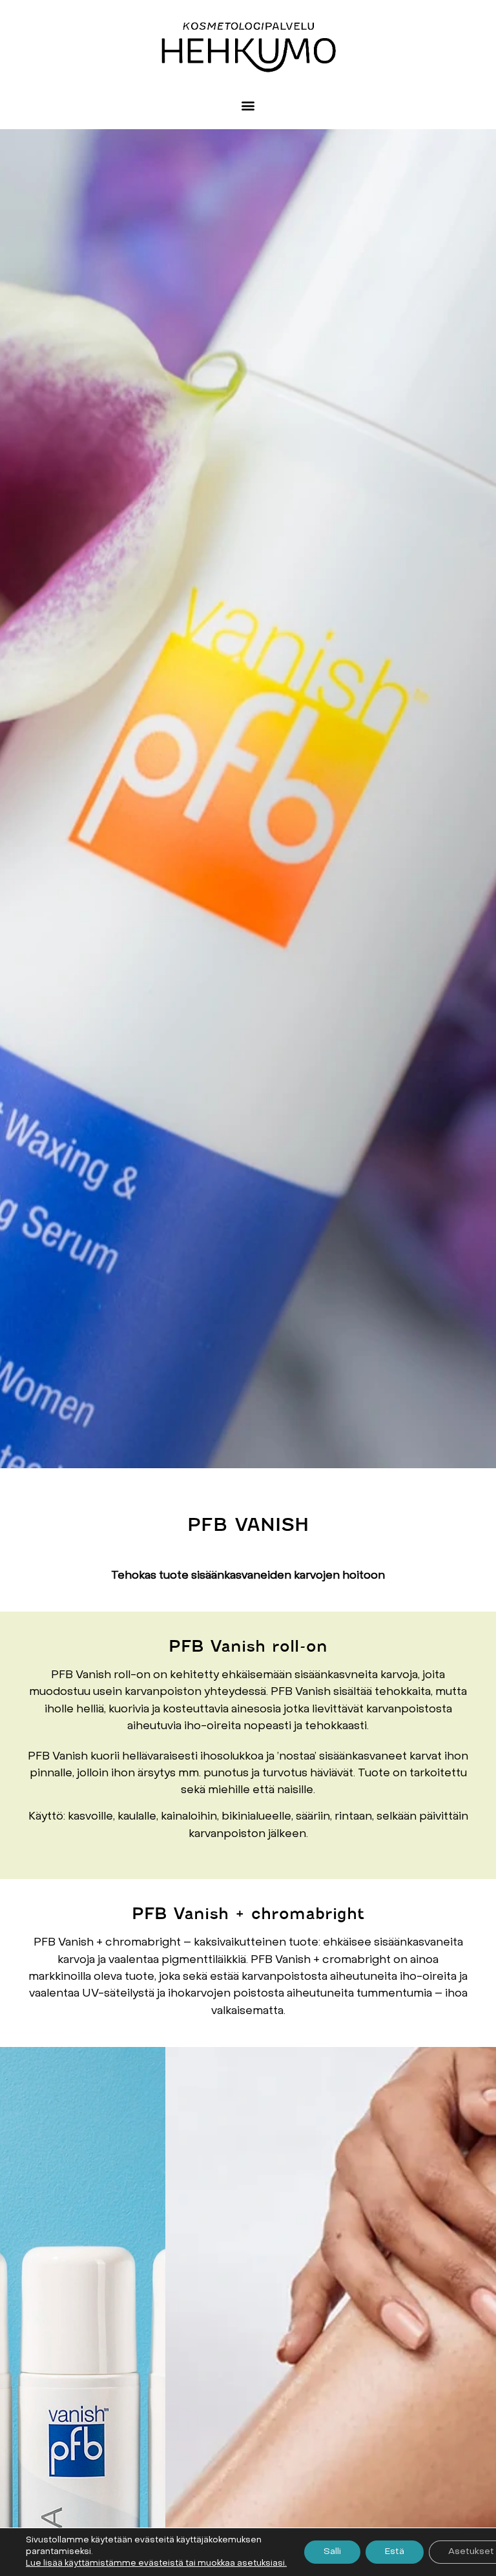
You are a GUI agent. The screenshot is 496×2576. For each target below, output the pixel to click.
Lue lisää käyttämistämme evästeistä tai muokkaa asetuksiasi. (156, 2563)
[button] (248, 106)
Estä (395, 2552)
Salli (332, 2552)
